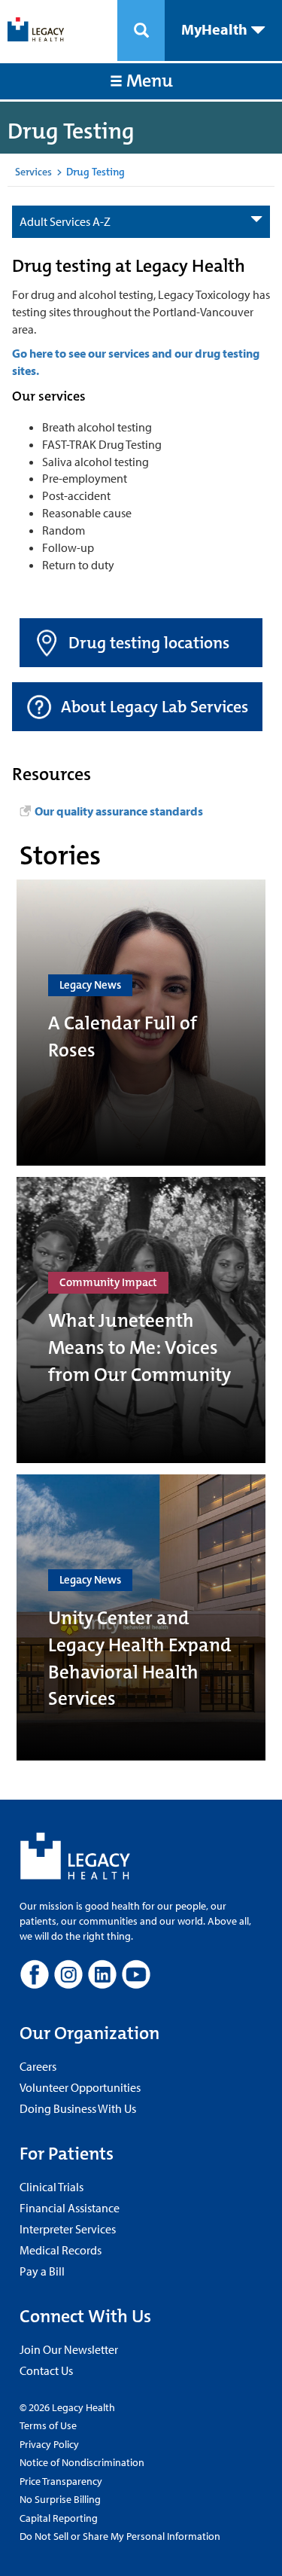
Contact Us (46, 2370)
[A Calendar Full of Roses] (141, 1023)
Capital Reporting (59, 2518)
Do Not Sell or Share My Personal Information (120, 2536)
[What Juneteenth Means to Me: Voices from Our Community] (141, 1320)
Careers (38, 2066)
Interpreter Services (68, 2229)
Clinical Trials (52, 2187)
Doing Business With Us (78, 2108)
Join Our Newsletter (69, 2349)
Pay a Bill (42, 2271)
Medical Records (61, 2250)
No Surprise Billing (60, 2499)
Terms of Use (48, 2425)
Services (33, 172)
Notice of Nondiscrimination (82, 2462)
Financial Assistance (70, 2208)
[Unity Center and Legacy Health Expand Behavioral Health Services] (141, 1617)
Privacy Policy (49, 2444)
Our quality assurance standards (119, 811)
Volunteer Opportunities (80, 2087)
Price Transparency (61, 2481)
